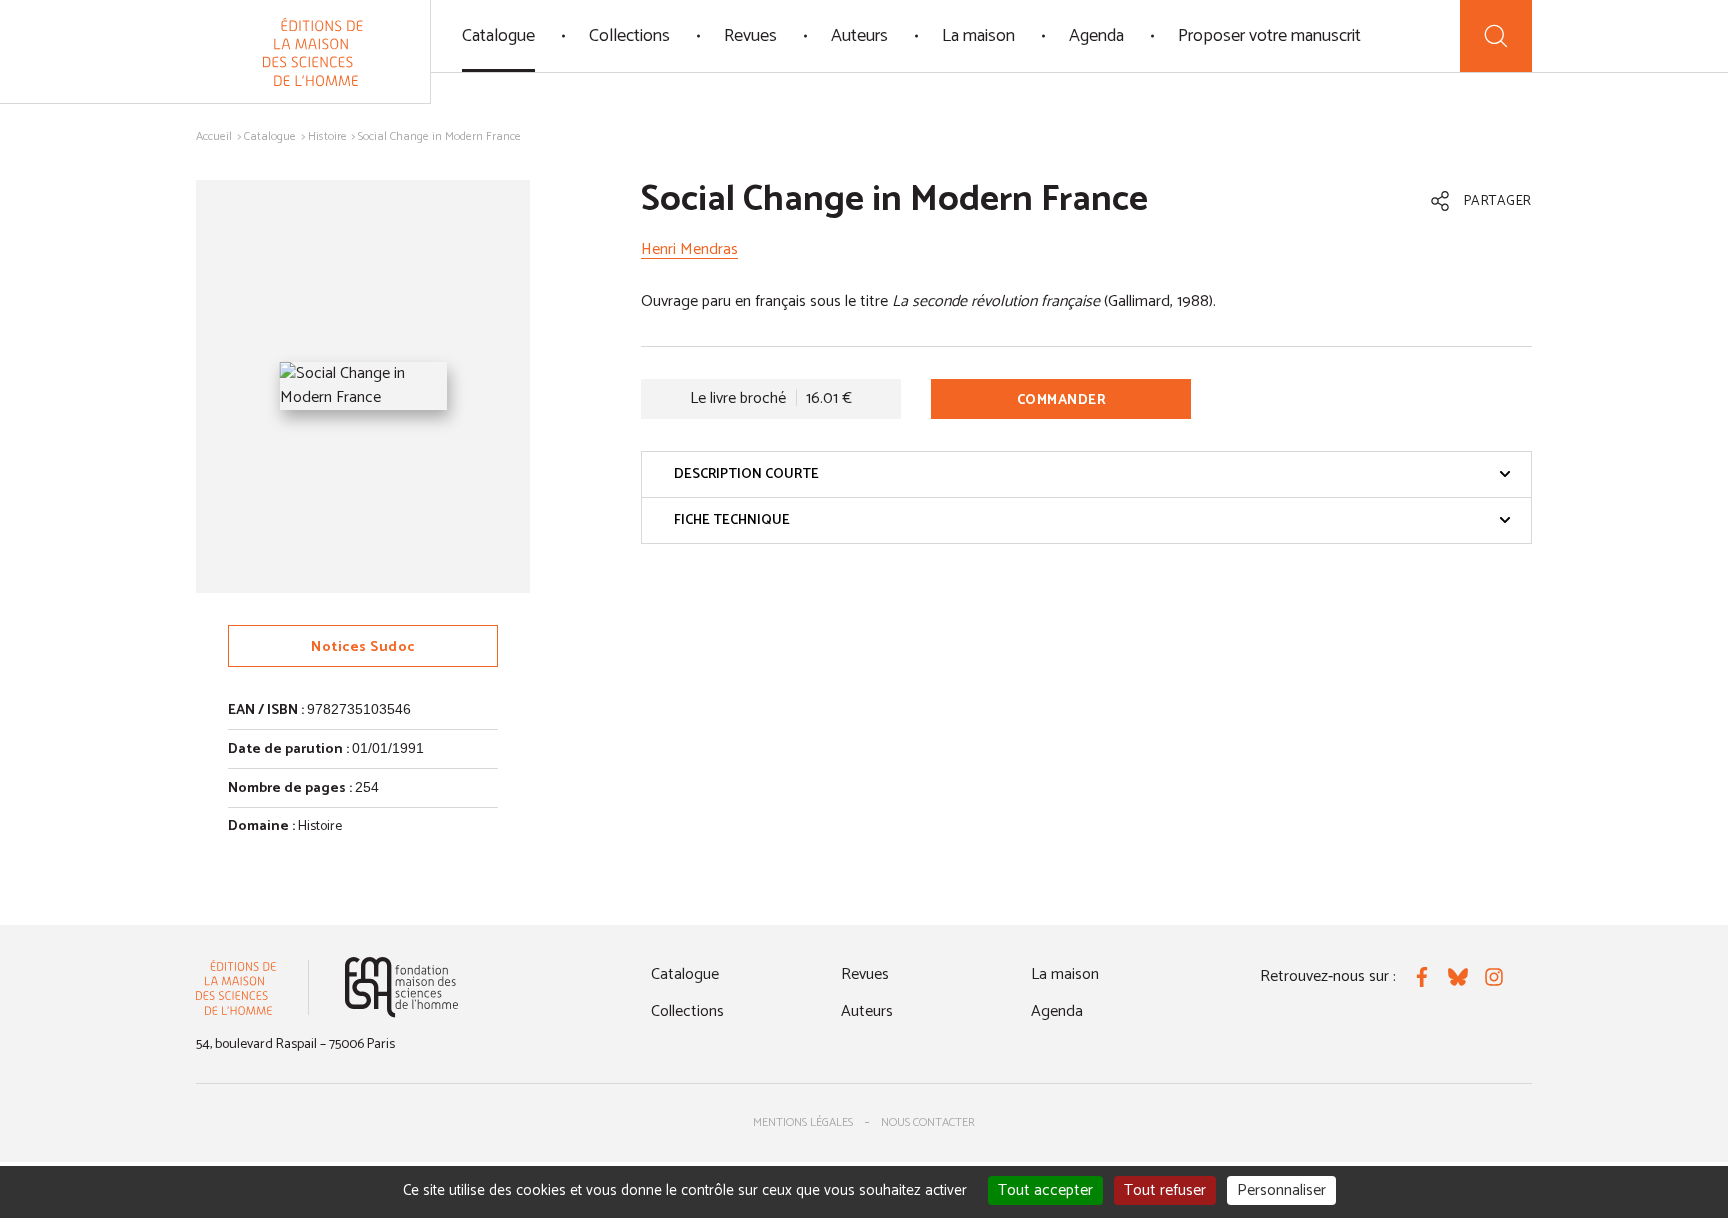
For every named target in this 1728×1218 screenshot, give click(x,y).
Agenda (1096, 36)
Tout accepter (1045, 1190)
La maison (978, 36)
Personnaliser (1281, 1190)
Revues (750, 36)
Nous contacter (928, 1122)
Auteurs (859, 36)
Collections (629, 36)
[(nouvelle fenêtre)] (401, 987)
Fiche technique (732, 520)
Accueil (214, 136)
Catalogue (498, 36)
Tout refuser (1165, 1190)
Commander (1062, 400)
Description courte (746, 474)
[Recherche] (1496, 36)
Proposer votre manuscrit (1269, 36)
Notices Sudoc (363, 647)
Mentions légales (803, 1122)
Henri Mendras (689, 249)
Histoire (327, 136)
